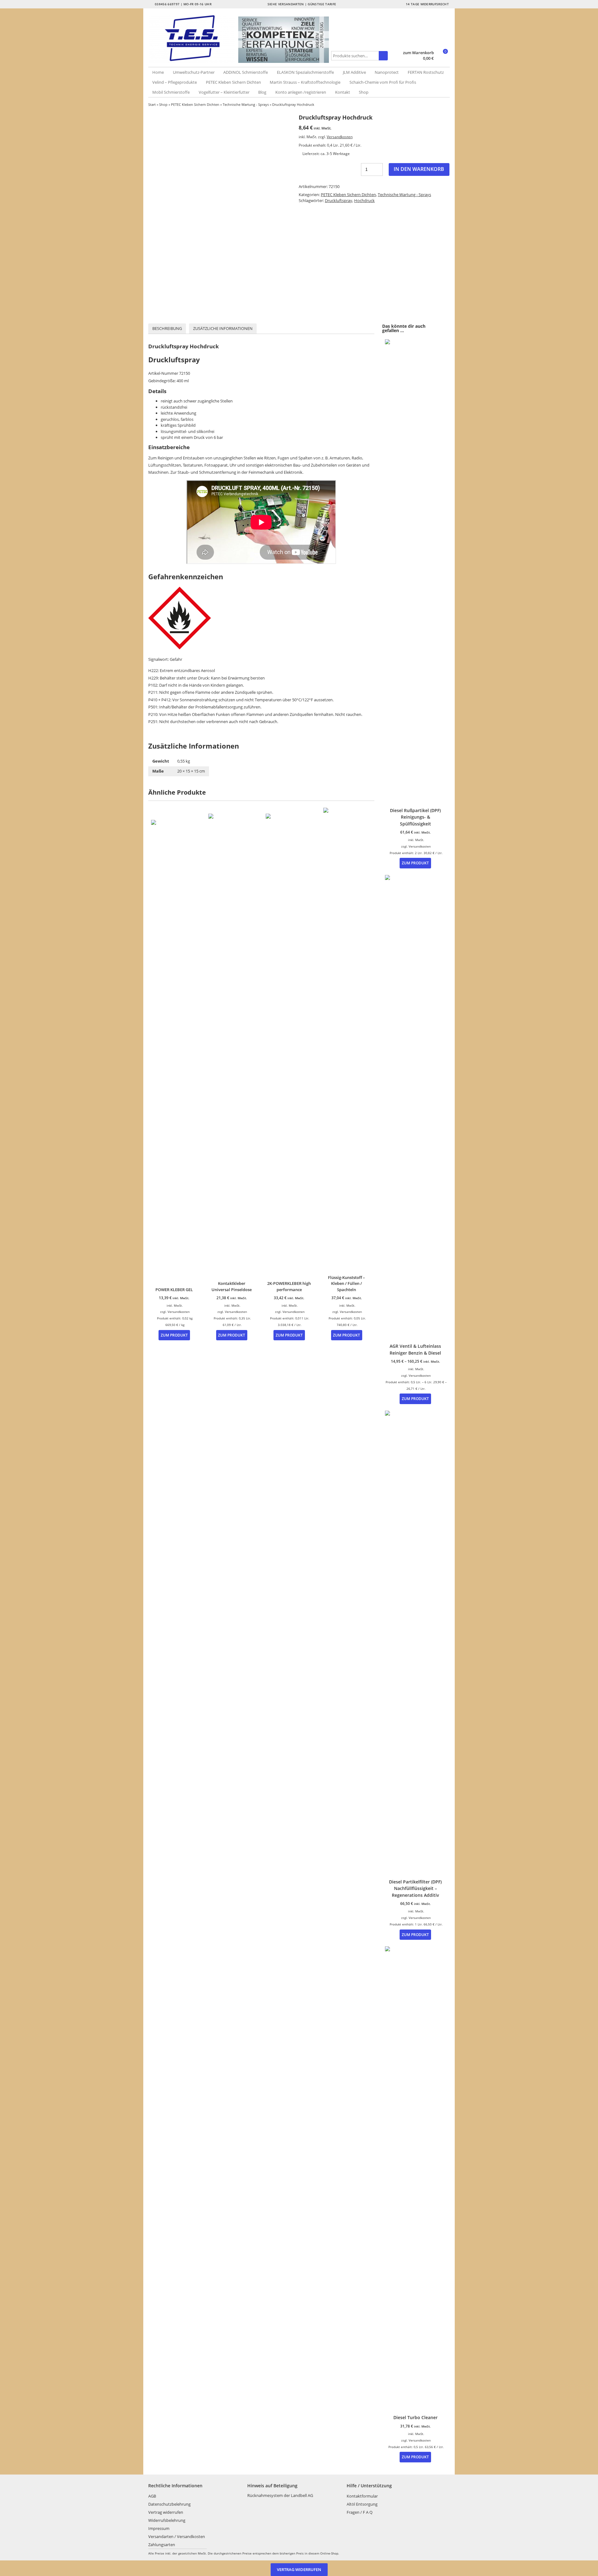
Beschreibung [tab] (167, 328)
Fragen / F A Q (360, 2512)
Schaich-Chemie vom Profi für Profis (383, 82)
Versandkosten (340, 137)
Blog (262, 92)
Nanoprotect (387, 72)
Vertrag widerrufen (166, 2512)
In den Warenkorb (419, 169)
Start (152, 104)
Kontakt (343, 92)
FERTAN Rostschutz (426, 72)
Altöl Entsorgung (362, 2504)
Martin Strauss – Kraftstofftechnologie (305, 82)
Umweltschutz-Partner (194, 72)
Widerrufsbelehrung (167, 2520)
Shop (364, 92)
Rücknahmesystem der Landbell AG (280, 2495)
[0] (442, 59)
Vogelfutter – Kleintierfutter (224, 92)
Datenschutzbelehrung (169, 2504)
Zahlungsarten (162, 2545)
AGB (152, 2496)
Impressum (159, 2528)
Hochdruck (364, 200)
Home (158, 72)
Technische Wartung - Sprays (246, 104)
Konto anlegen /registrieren (301, 92)
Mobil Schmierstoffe (171, 92)
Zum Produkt (174, 1335)
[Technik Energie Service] (193, 38)
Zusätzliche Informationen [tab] (223, 328)
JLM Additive (354, 72)
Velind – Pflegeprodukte (175, 82)
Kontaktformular (362, 2496)
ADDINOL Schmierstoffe (246, 72)
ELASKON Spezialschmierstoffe (305, 72)
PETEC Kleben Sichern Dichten (233, 82)
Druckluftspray (339, 200)
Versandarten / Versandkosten (177, 2536)
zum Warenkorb (418, 53)
